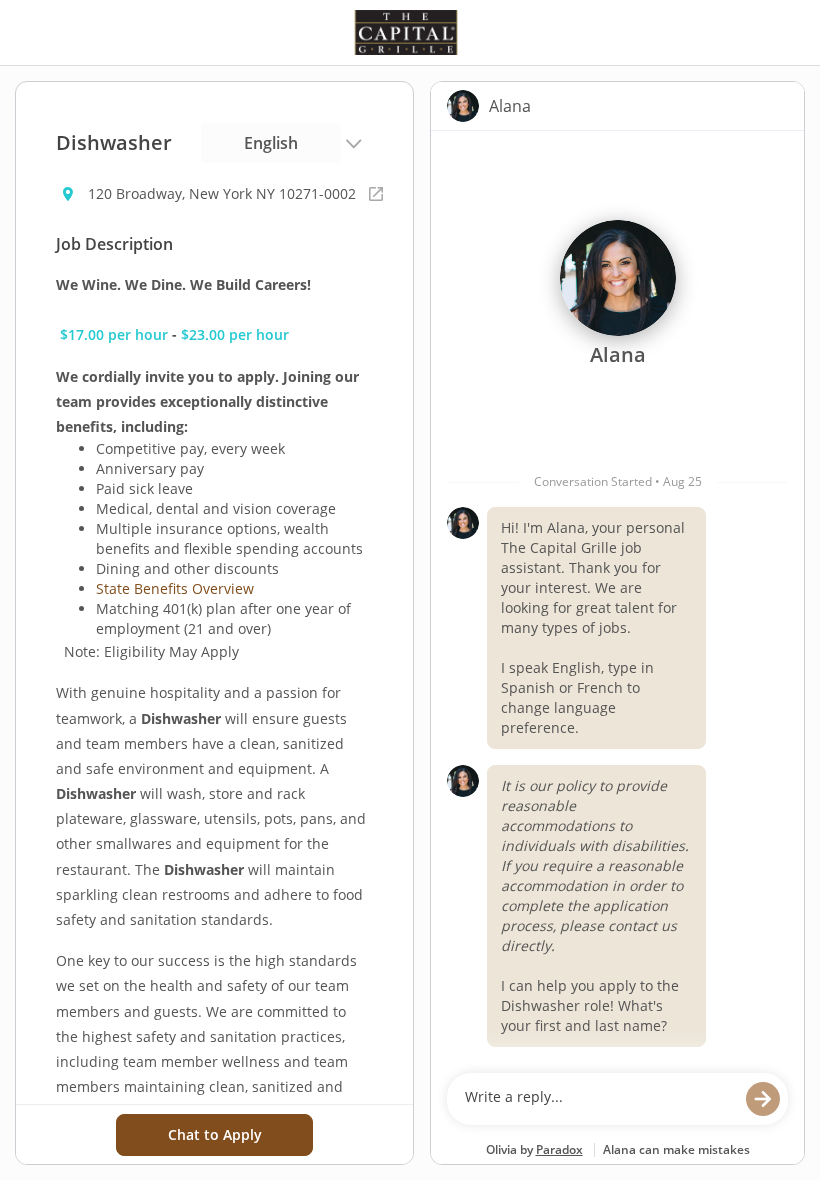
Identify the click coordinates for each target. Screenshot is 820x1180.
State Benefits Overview (175, 588)
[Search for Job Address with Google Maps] (376, 194)
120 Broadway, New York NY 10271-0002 (222, 193)
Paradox (559, 1149)
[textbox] (598, 1099)
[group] (617, 597)
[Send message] (763, 1099)
